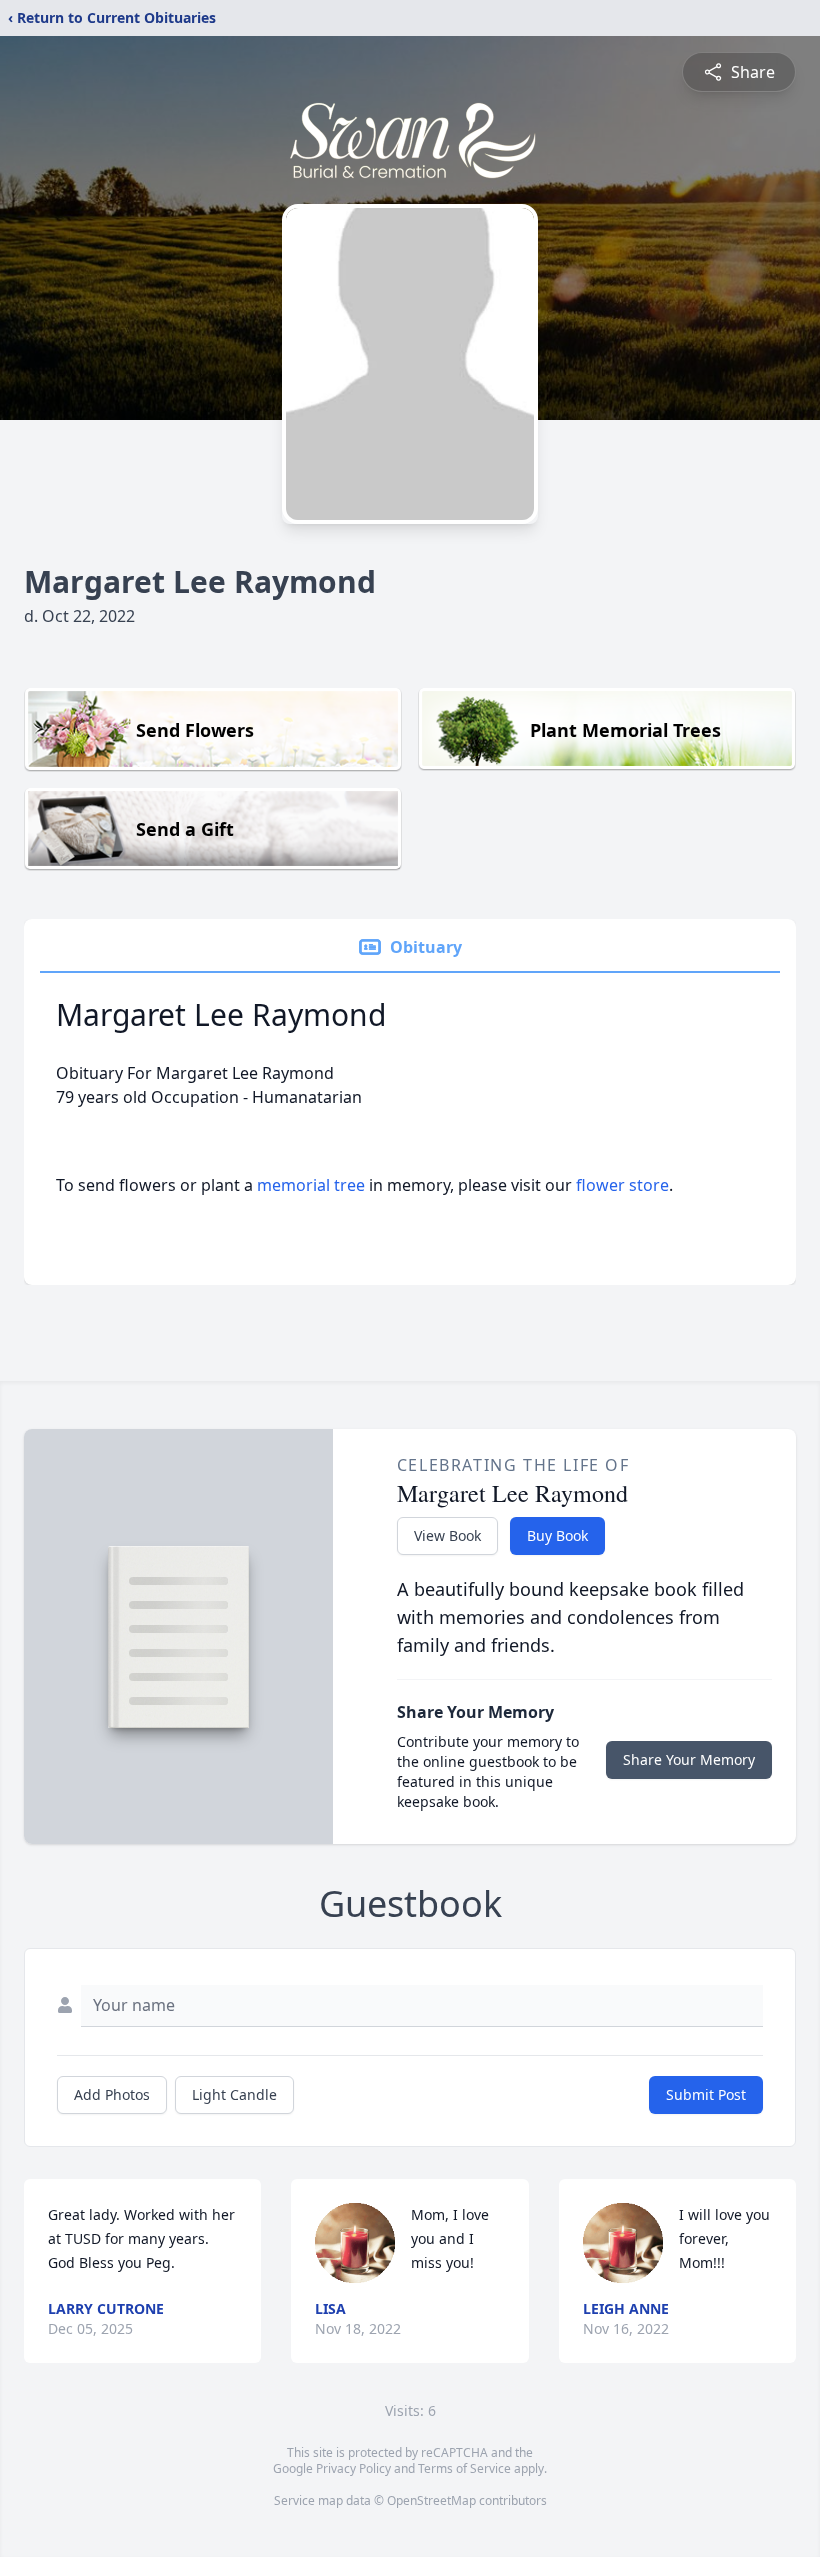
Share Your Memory (689, 1759)
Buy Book (557, 1535)
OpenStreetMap (431, 2500)
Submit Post (706, 2094)
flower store (622, 1185)
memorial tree (311, 1185)
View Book (447, 1535)
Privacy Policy (353, 2468)
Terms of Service (464, 2468)
